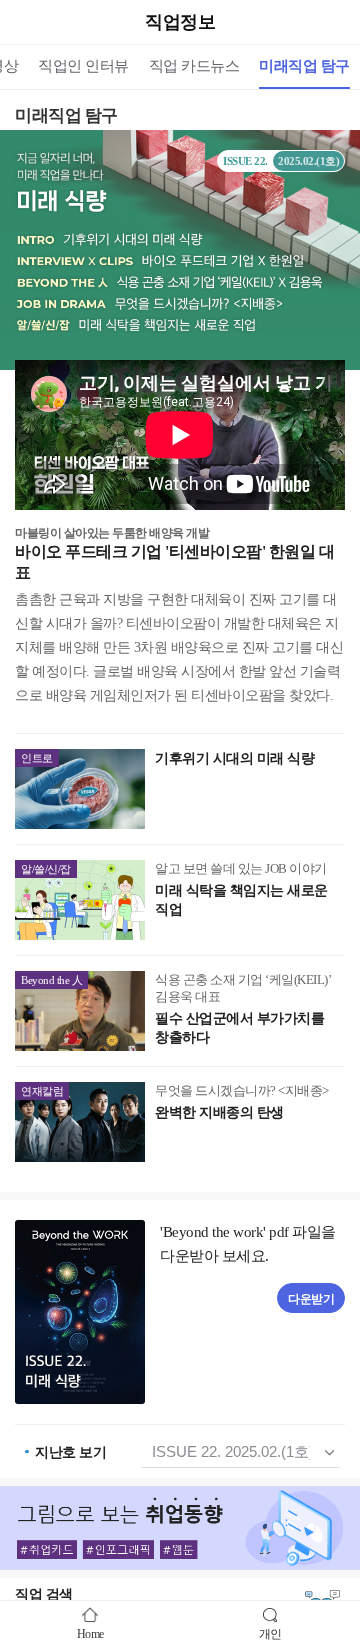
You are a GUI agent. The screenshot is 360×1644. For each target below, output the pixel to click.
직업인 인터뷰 (83, 66)
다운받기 (311, 1299)
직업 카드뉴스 (194, 66)
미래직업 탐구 (304, 66)
